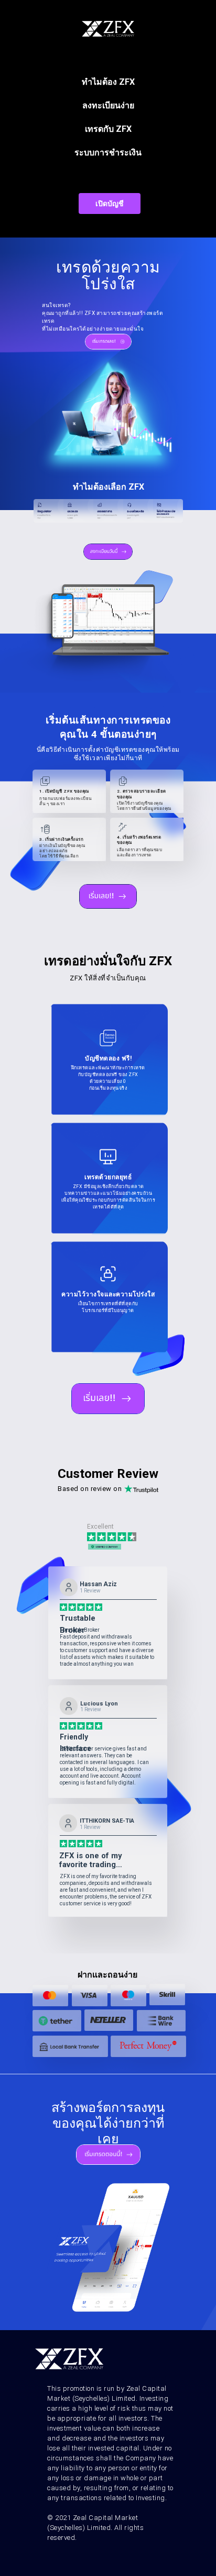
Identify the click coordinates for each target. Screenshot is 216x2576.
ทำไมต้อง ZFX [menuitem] (108, 82)
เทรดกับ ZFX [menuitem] (108, 129)
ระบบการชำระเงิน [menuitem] (108, 152)
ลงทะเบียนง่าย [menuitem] (108, 105)
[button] (110, 204)
